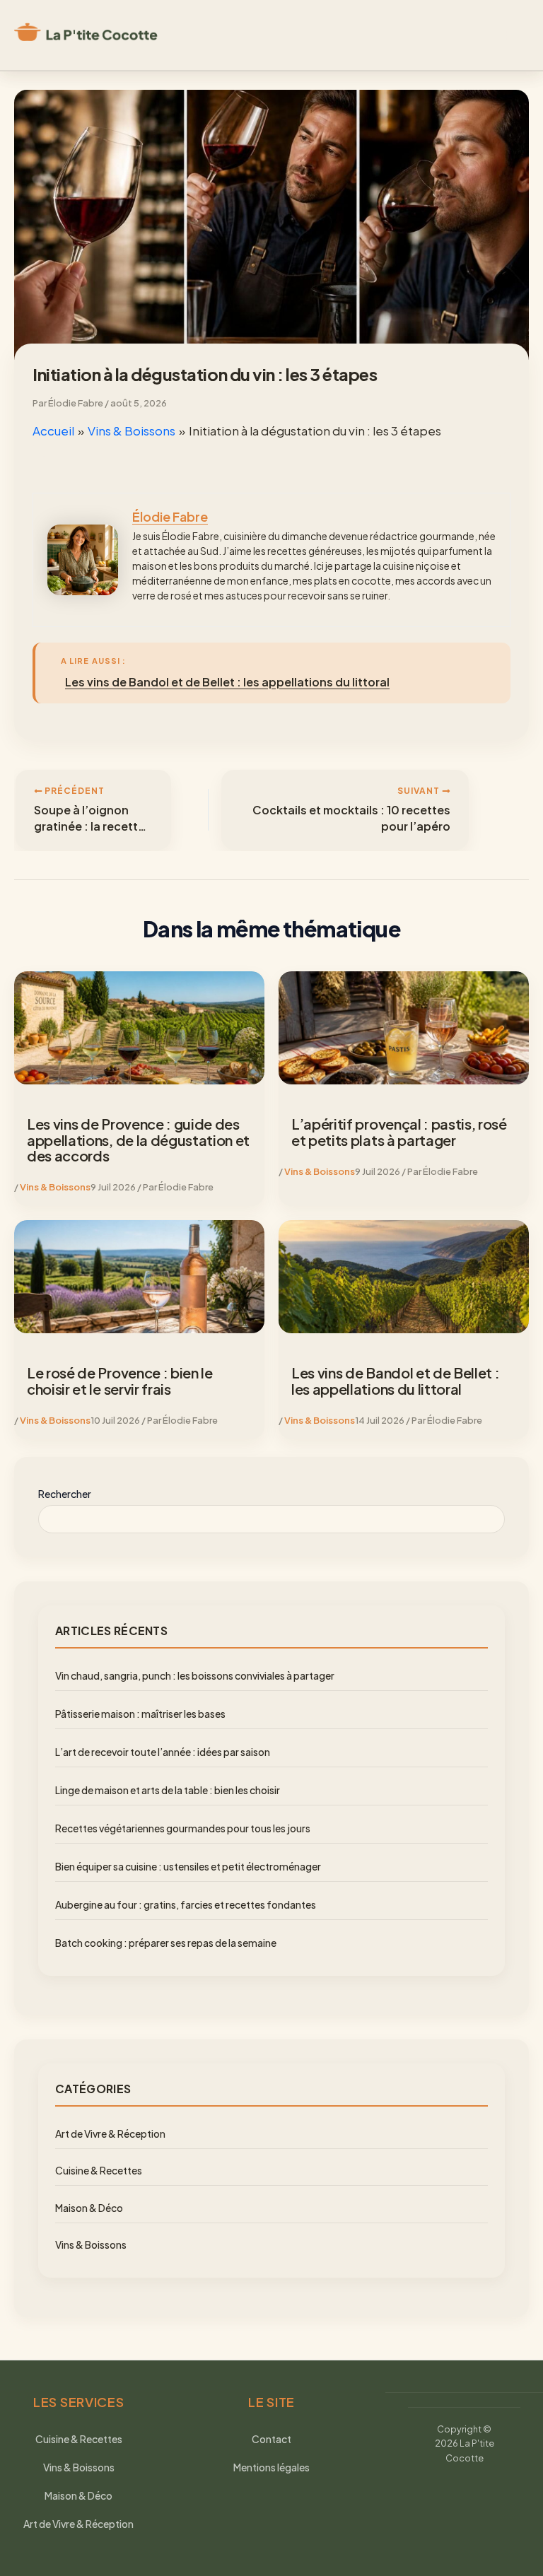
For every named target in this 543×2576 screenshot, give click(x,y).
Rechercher (65, 1494)
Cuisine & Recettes (99, 2170)
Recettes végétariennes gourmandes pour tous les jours (183, 1828)
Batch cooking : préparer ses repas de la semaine (166, 1943)
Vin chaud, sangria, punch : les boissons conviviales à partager (195, 1675)
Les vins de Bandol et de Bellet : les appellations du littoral (395, 1381)
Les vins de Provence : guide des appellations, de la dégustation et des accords (138, 1140)
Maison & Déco (89, 2208)
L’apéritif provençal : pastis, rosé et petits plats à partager (399, 1132)
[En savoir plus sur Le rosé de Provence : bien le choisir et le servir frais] (139, 1277)
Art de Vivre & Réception (110, 2133)
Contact (271, 2439)
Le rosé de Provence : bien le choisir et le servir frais (120, 1381)
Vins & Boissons (55, 1187)
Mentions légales (271, 2467)
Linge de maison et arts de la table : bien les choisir (168, 1790)
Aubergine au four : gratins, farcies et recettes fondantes (186, 1904)
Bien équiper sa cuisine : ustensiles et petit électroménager (188, 1866)
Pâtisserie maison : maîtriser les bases (140, 1714)
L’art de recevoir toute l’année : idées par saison (163, 1752)
